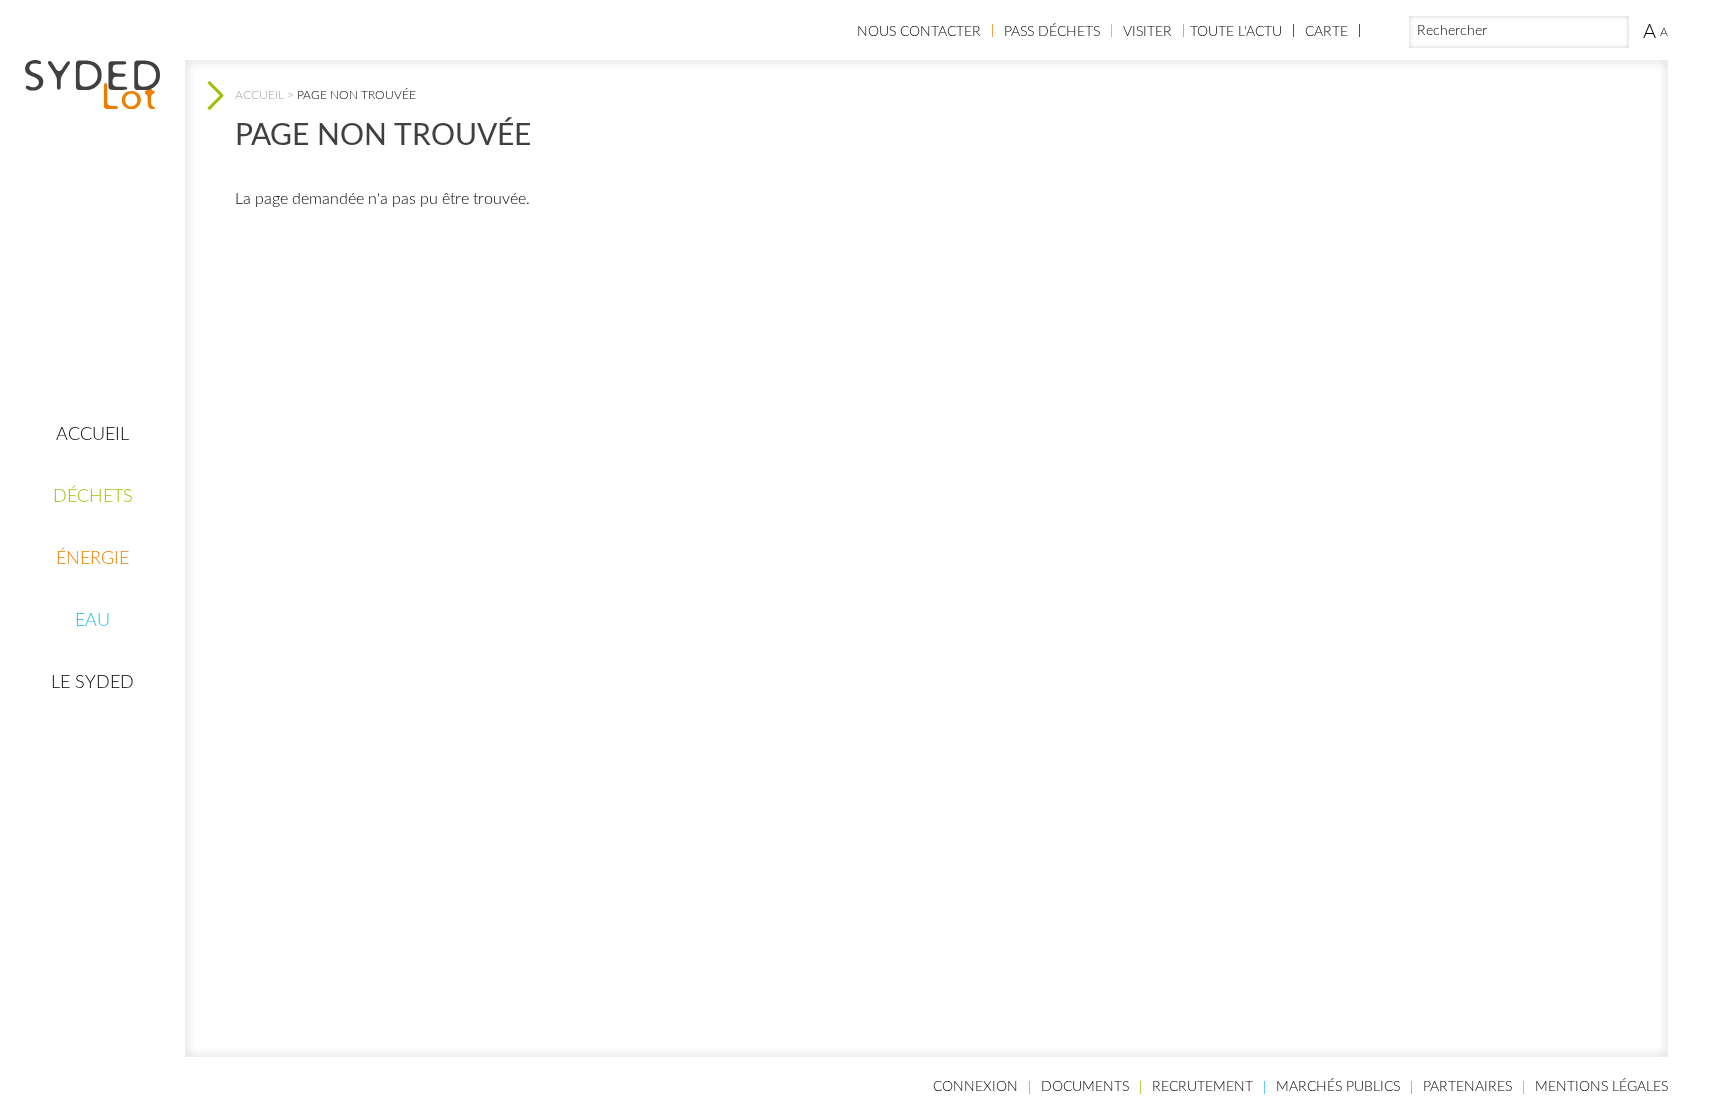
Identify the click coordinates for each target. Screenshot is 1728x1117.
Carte (1326, 32)
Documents (1085, 1087)
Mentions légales (1601, 1087)
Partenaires (1467, 1087)
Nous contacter (919, 32)
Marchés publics (1338, 1087)
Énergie (92, 559)
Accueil (92, 435)
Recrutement (1202, 1087)
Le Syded (92, 683)
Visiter (1147, 32)
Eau (92, 621)
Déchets (93, 497)
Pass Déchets (1052, 32)
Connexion (975, 1087)
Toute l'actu (1236, 32)
